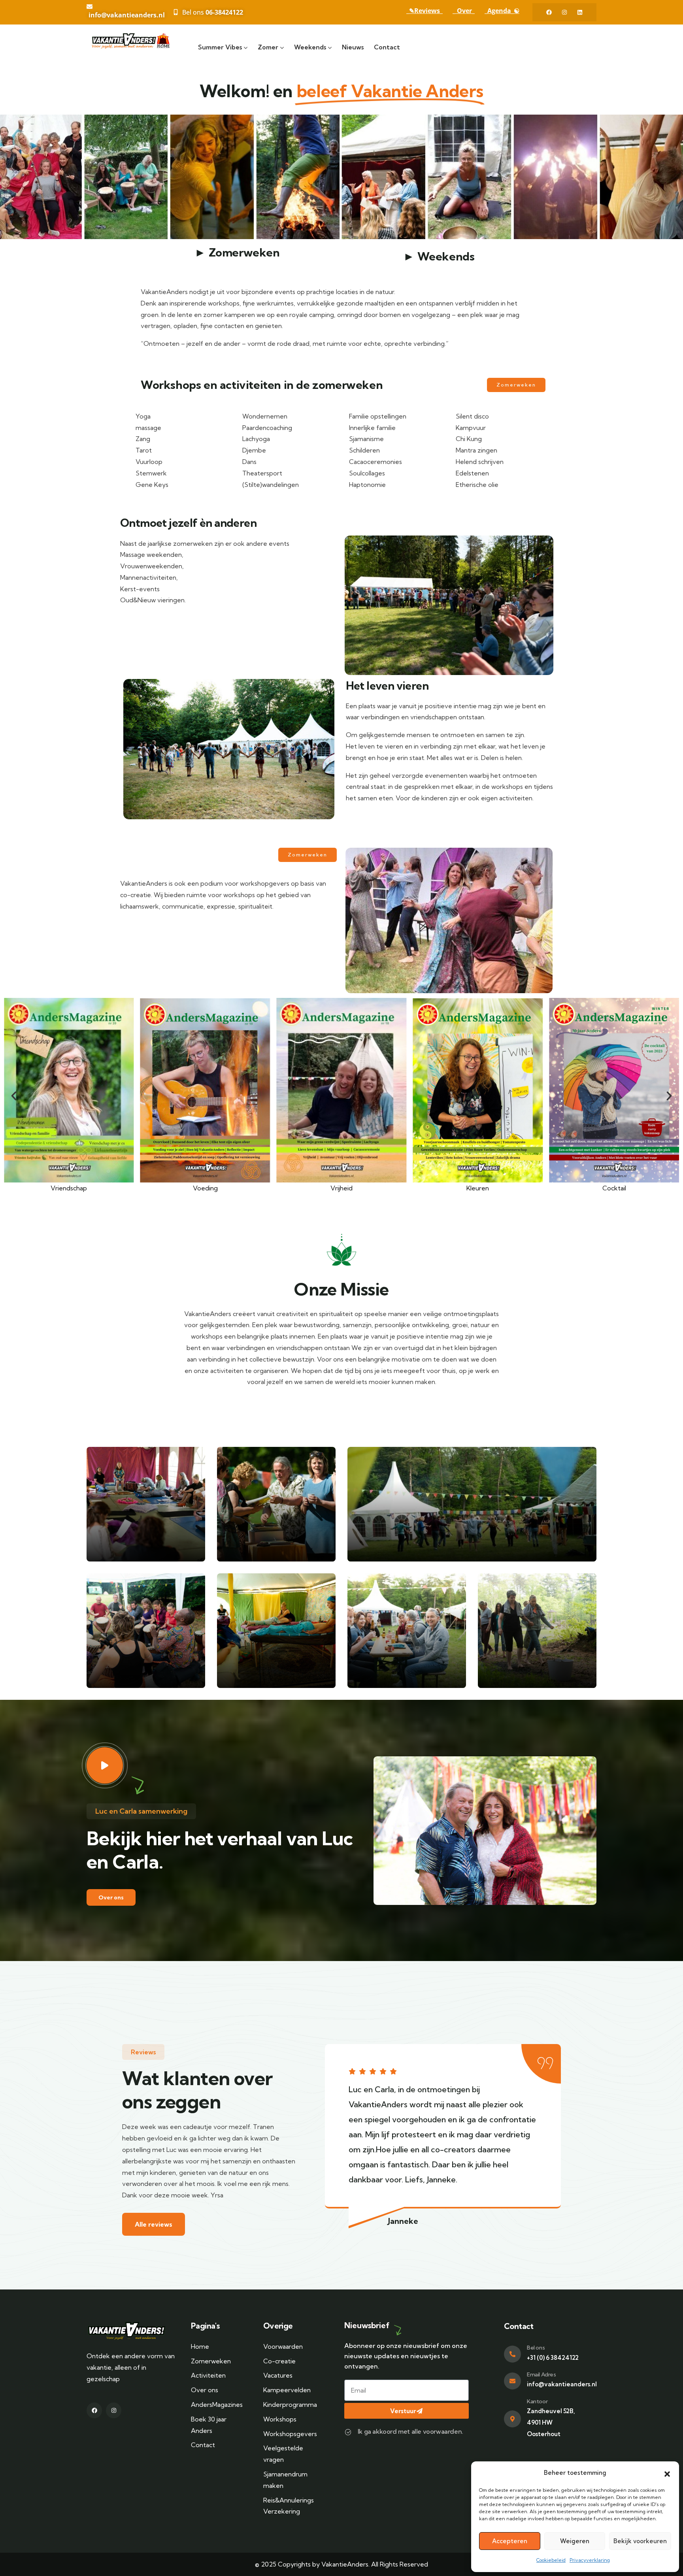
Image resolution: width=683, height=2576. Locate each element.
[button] (667, 2473)
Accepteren (510, 2541)
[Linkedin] (580, 12)
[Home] (133, 41)
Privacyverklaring (590, 2560)
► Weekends (439, 256)
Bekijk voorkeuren (640, 2541)
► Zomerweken (237, 252)
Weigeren (575, 2541)
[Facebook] (549, 12)
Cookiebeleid (551, 2560)
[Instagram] (564, 12)
